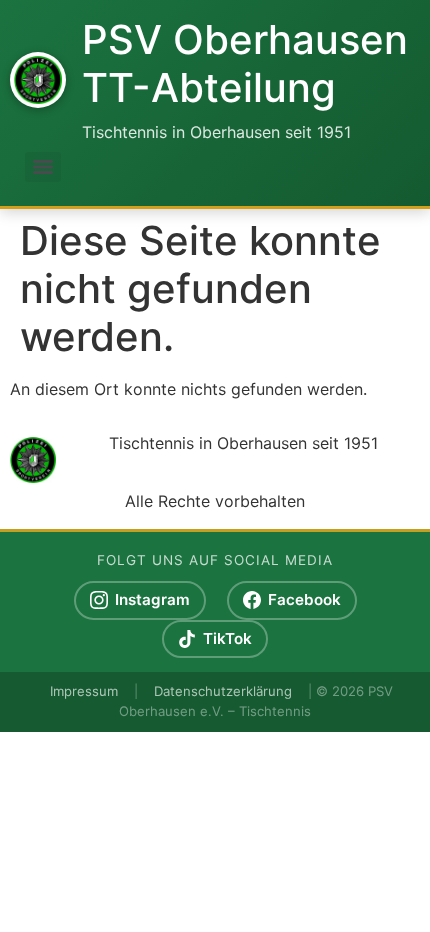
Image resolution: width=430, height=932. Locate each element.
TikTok (227, 638)
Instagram (152, 599)
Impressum (84, 691)
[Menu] (43, 167)
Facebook (304, 599)
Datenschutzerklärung (223, 691)
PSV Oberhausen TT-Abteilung (245, 63)
